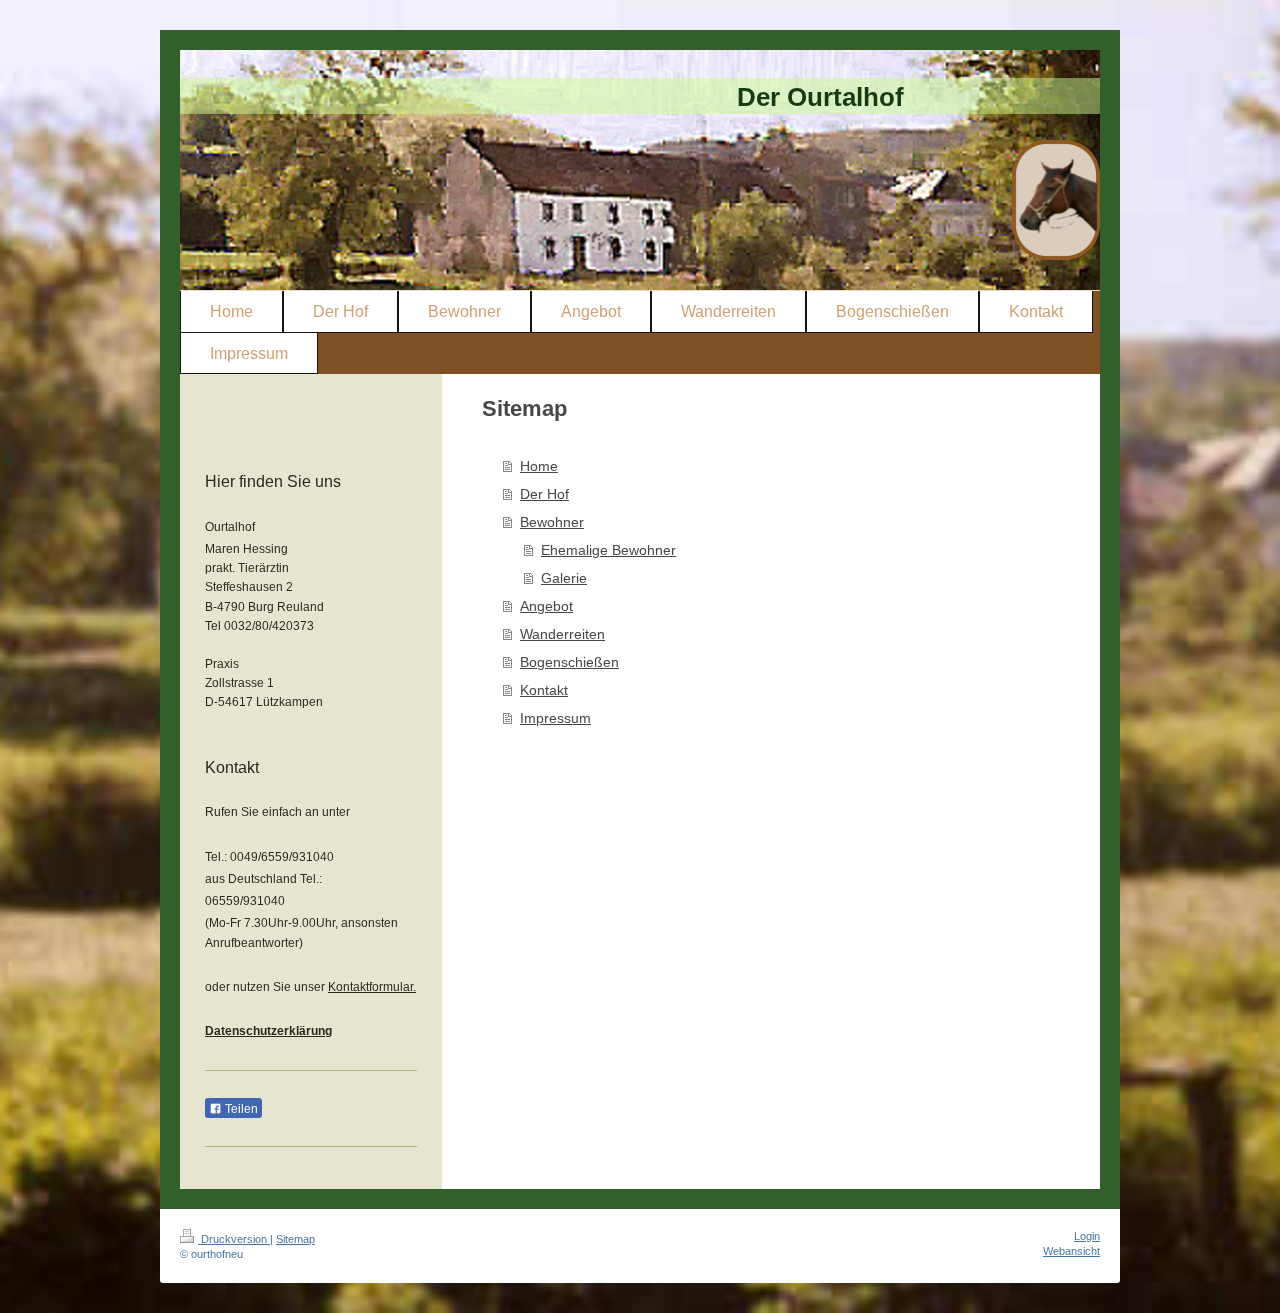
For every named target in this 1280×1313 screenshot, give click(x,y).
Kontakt (544, 690)
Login (1087, 1236)
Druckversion (234, 1239)
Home (539, 466)
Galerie (564, 578)
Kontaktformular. (372, 987)
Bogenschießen (569, 662)
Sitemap (295, 1239)
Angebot (546, 606)
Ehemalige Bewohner (608, 550)
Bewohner (552, 522)
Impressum (555, 718)
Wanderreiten (562, 634)
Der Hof (544, 494)
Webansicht (1071, 1251)
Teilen (240, 1109)
